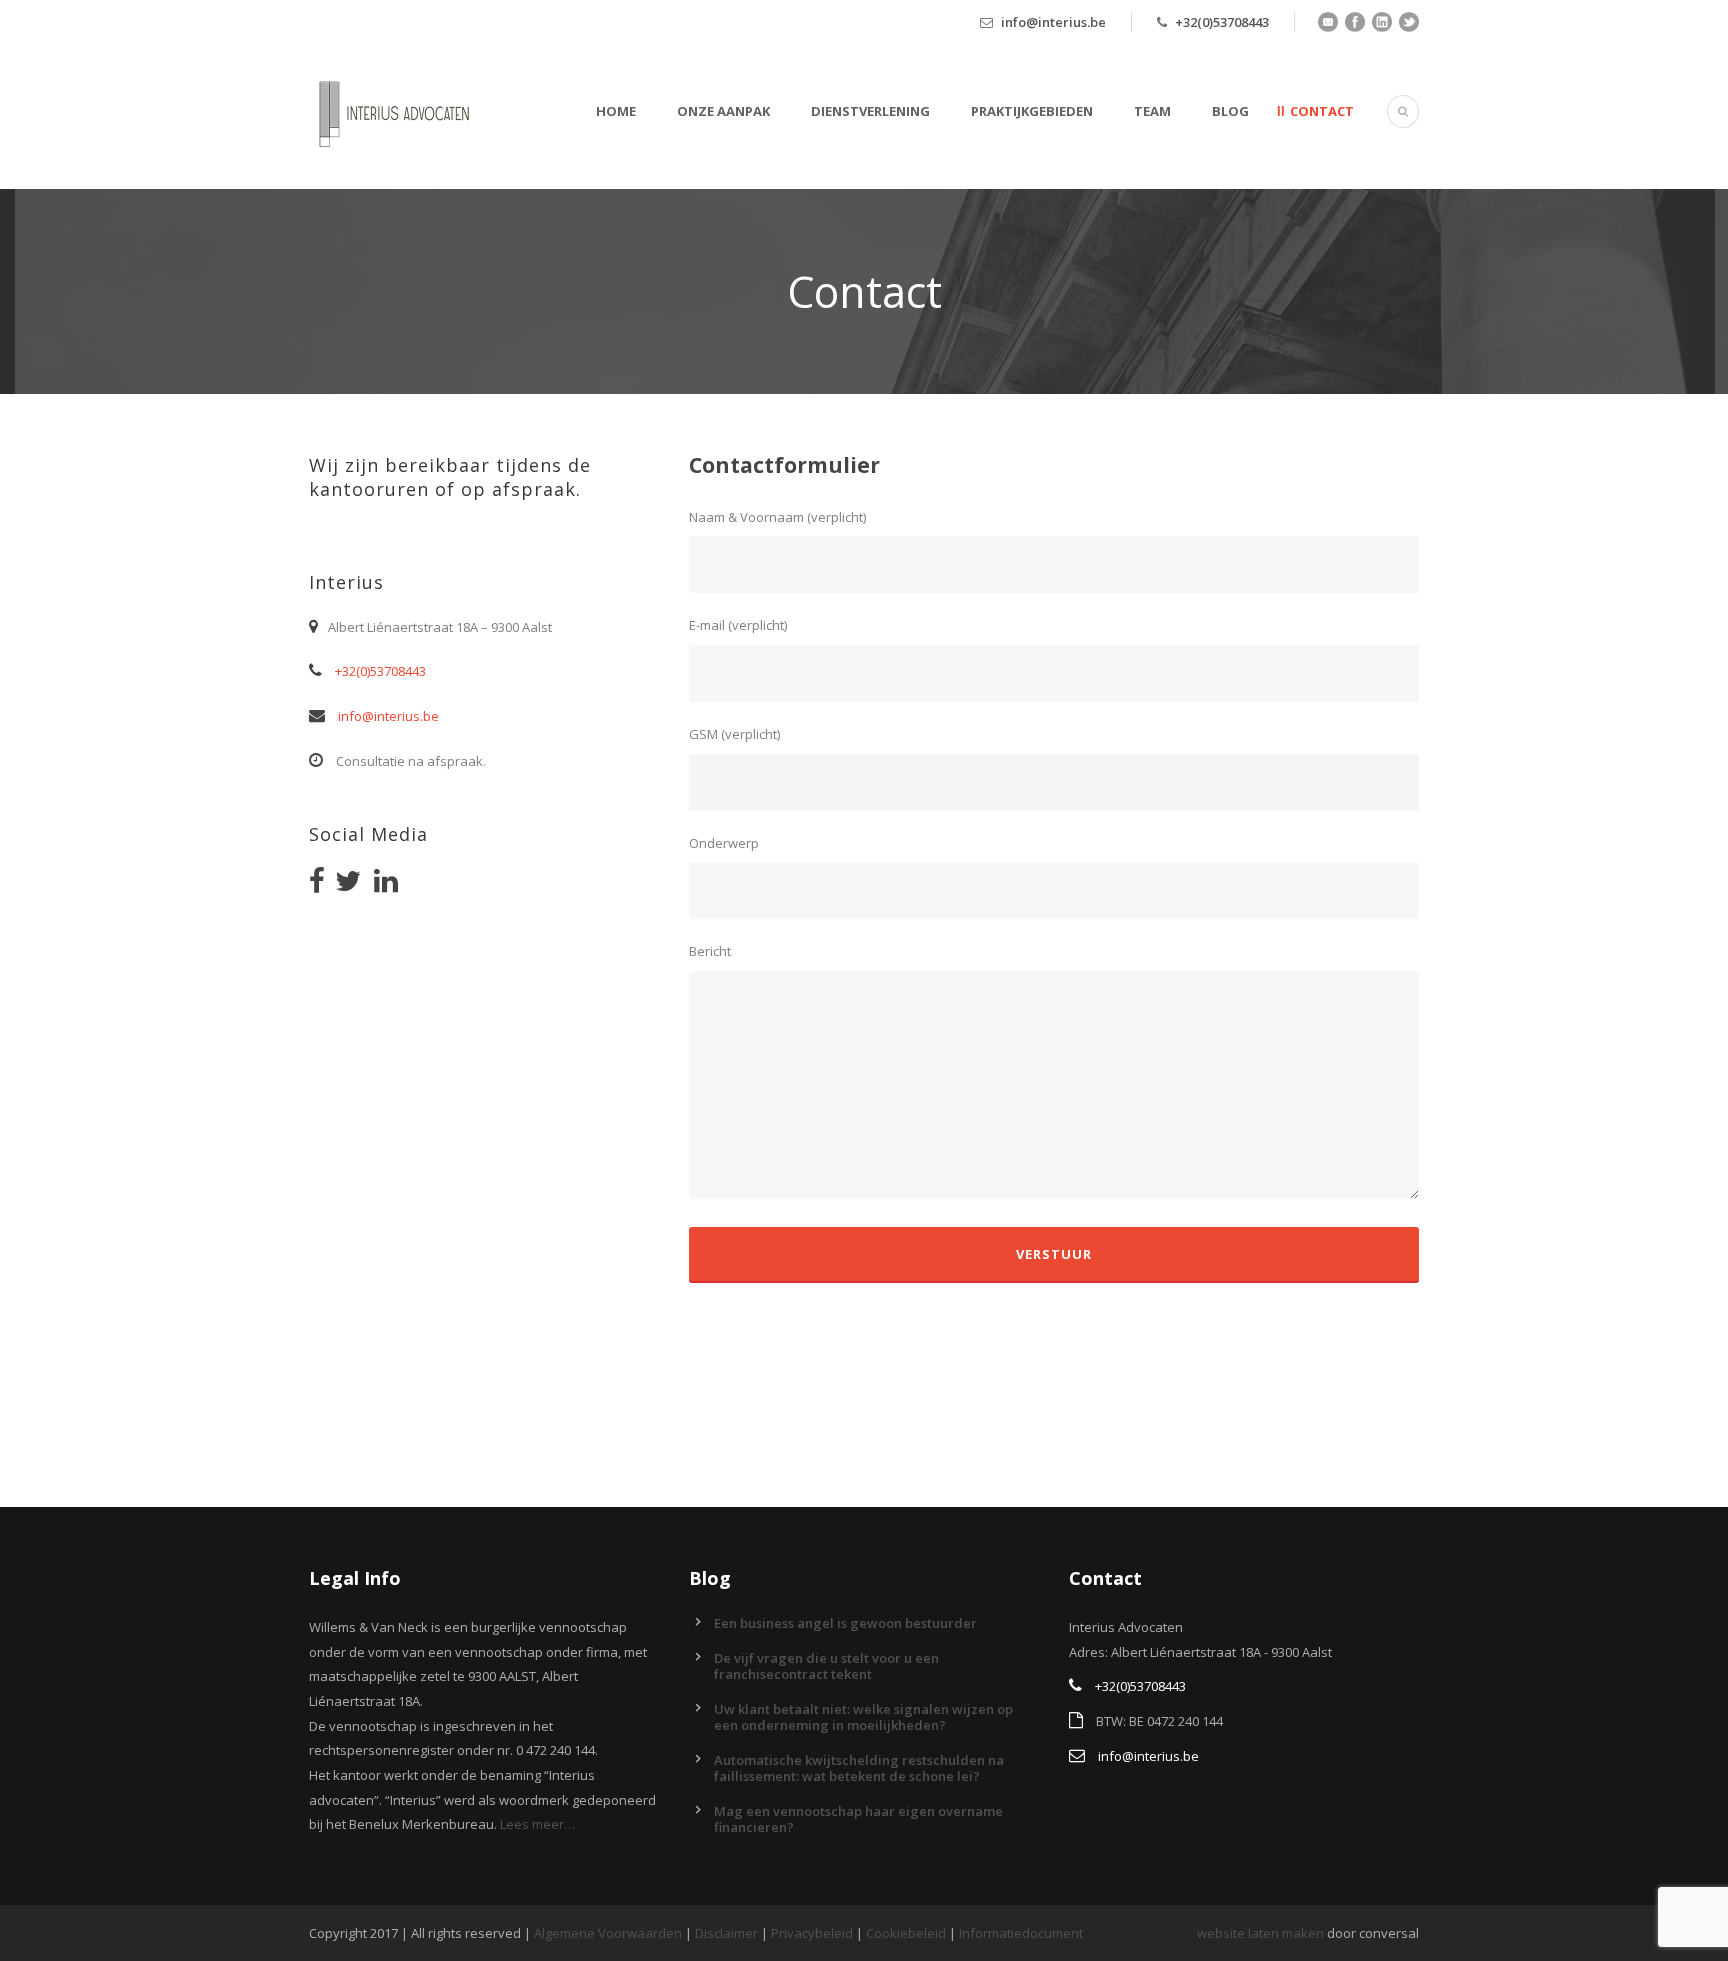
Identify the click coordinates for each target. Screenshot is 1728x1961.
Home (616, 111)
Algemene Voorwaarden (608, 1933)
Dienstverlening (870, 111)
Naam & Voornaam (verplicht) (777, 517)
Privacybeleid (812, 1933)
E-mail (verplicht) (738, 625)
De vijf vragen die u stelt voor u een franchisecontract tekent (826, 1666)
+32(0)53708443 (1222, 22)
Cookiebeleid (906, 1933)
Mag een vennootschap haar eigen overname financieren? (858, 1819)
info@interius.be (1053, 22)
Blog (1230, 111)
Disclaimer (726, 1933)
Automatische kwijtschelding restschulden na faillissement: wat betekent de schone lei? (859, 1768)
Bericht (710, 951)
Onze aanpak (723, 111)
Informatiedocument (1021, 1933)
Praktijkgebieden (1032, 111)
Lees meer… (537, 1824)
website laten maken (1260, 1933)
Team (1152, 111)
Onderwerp (724, 843)
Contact (1322, 111)
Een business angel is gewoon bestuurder (845, 1623)
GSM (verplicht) (734, 734)
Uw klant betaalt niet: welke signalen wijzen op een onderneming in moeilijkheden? (863, 1717)
